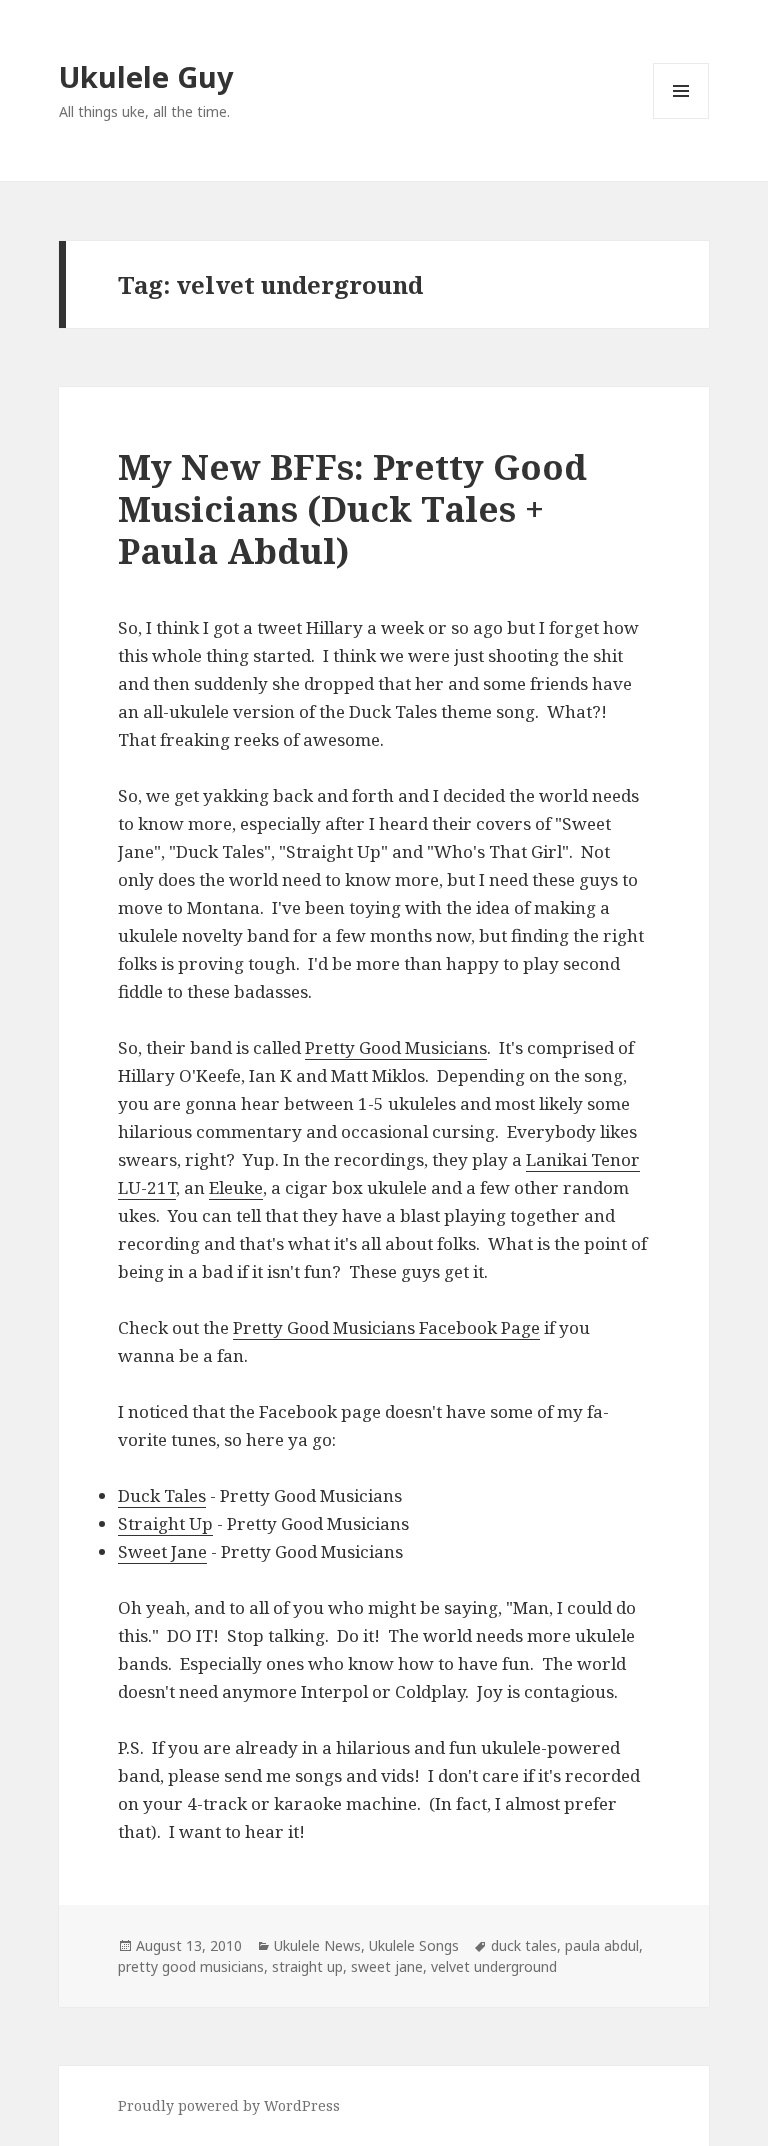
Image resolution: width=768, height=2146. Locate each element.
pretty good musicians (191, 1966)
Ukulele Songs (414, 1945)
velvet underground (494, 1966)
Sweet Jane (162, 1551)
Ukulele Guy (146, 76)
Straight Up (165, 1523)
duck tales (524, 1945)
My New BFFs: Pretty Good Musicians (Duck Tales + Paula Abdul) (352, 508)
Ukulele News (317, 1945)
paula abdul (602, 1945)
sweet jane (387, 1966)
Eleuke (236, 1187)
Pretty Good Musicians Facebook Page (386, 1327)
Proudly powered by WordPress (229, 2105)
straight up (307, 1966)
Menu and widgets (681, 118)
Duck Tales (162, 1495)
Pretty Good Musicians (396, 1047)
